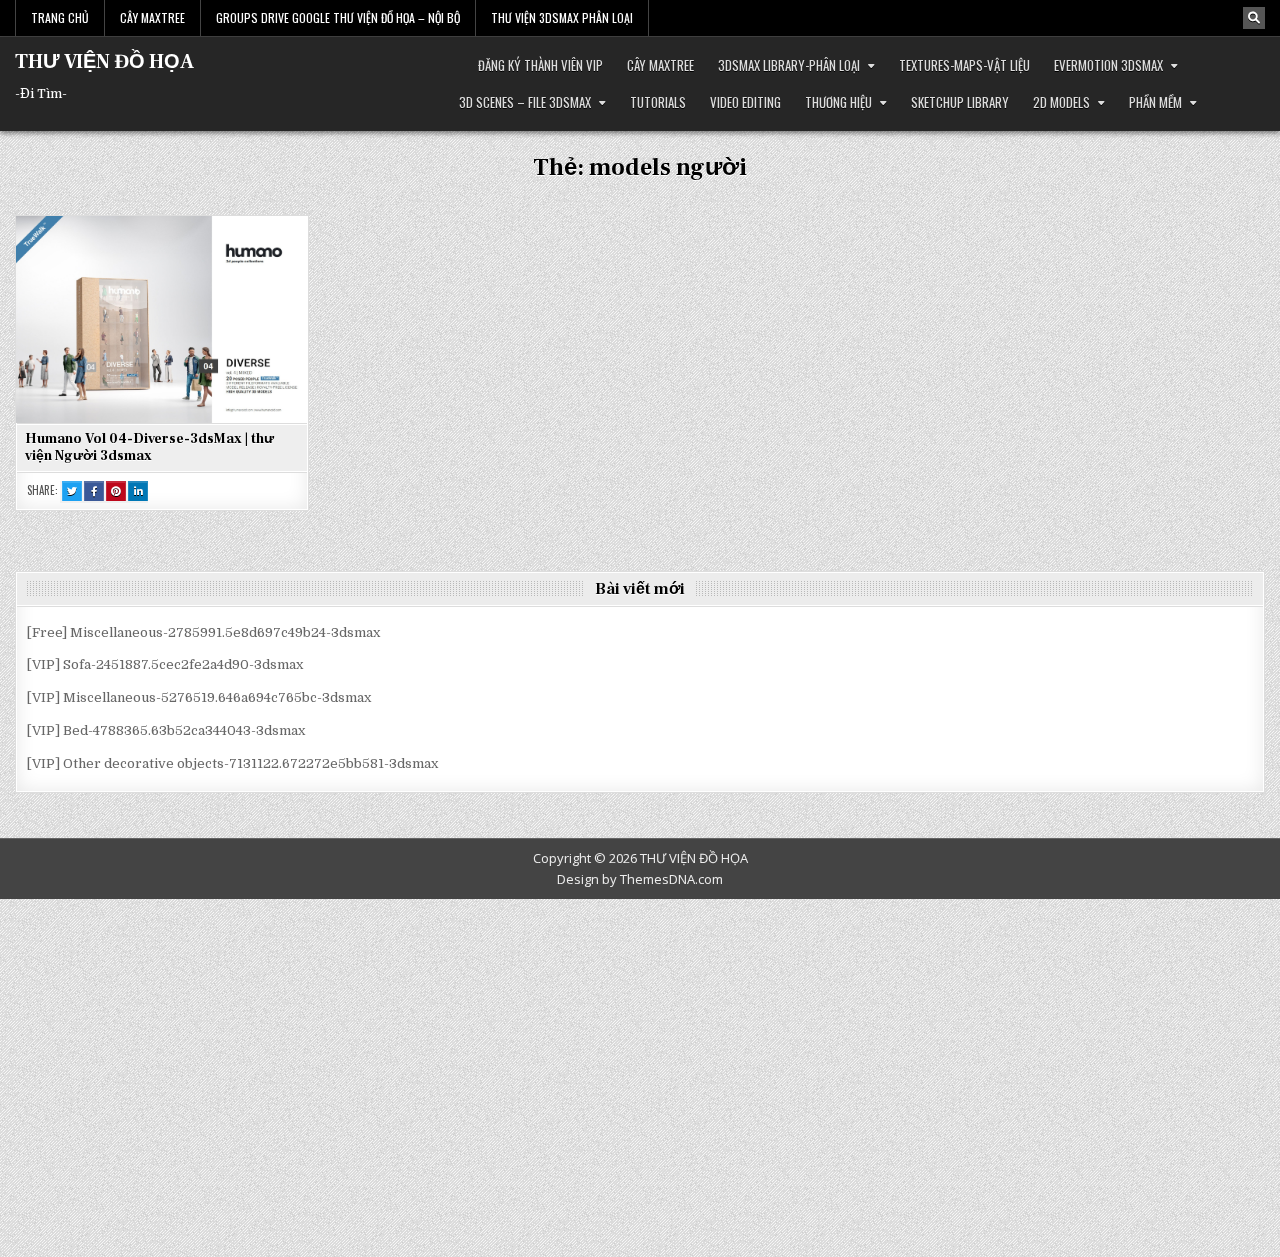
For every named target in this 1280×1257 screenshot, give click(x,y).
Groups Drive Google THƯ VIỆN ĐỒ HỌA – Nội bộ (338, 17)
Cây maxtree (660, 65)
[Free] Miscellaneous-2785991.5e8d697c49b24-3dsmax (203, 632)
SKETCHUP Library (960, 102)
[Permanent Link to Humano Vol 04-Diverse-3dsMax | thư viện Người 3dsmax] (162, 319)
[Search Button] (1254, 18)
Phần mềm (1155, 102)
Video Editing (745, 102)
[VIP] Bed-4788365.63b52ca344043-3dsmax (166, 730)
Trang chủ (60, 17)
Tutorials (658, 102)
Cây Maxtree (152, 17)
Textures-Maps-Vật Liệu (964, 65)
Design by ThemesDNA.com (640, 879)
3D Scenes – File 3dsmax (525, 102)
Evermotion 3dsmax (1108, 65)
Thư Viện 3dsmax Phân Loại (562, 17)
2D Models (1061, 102)
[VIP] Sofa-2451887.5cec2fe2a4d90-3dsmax (165, 664)
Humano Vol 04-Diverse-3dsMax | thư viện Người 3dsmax (149, 447)
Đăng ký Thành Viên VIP (540, 65)
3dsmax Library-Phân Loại (789, 65)
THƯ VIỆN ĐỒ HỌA (104, 62)
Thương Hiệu (838, 102)
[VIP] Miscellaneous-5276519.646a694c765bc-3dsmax (199, 697)
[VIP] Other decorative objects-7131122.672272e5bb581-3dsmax (232, 763)
